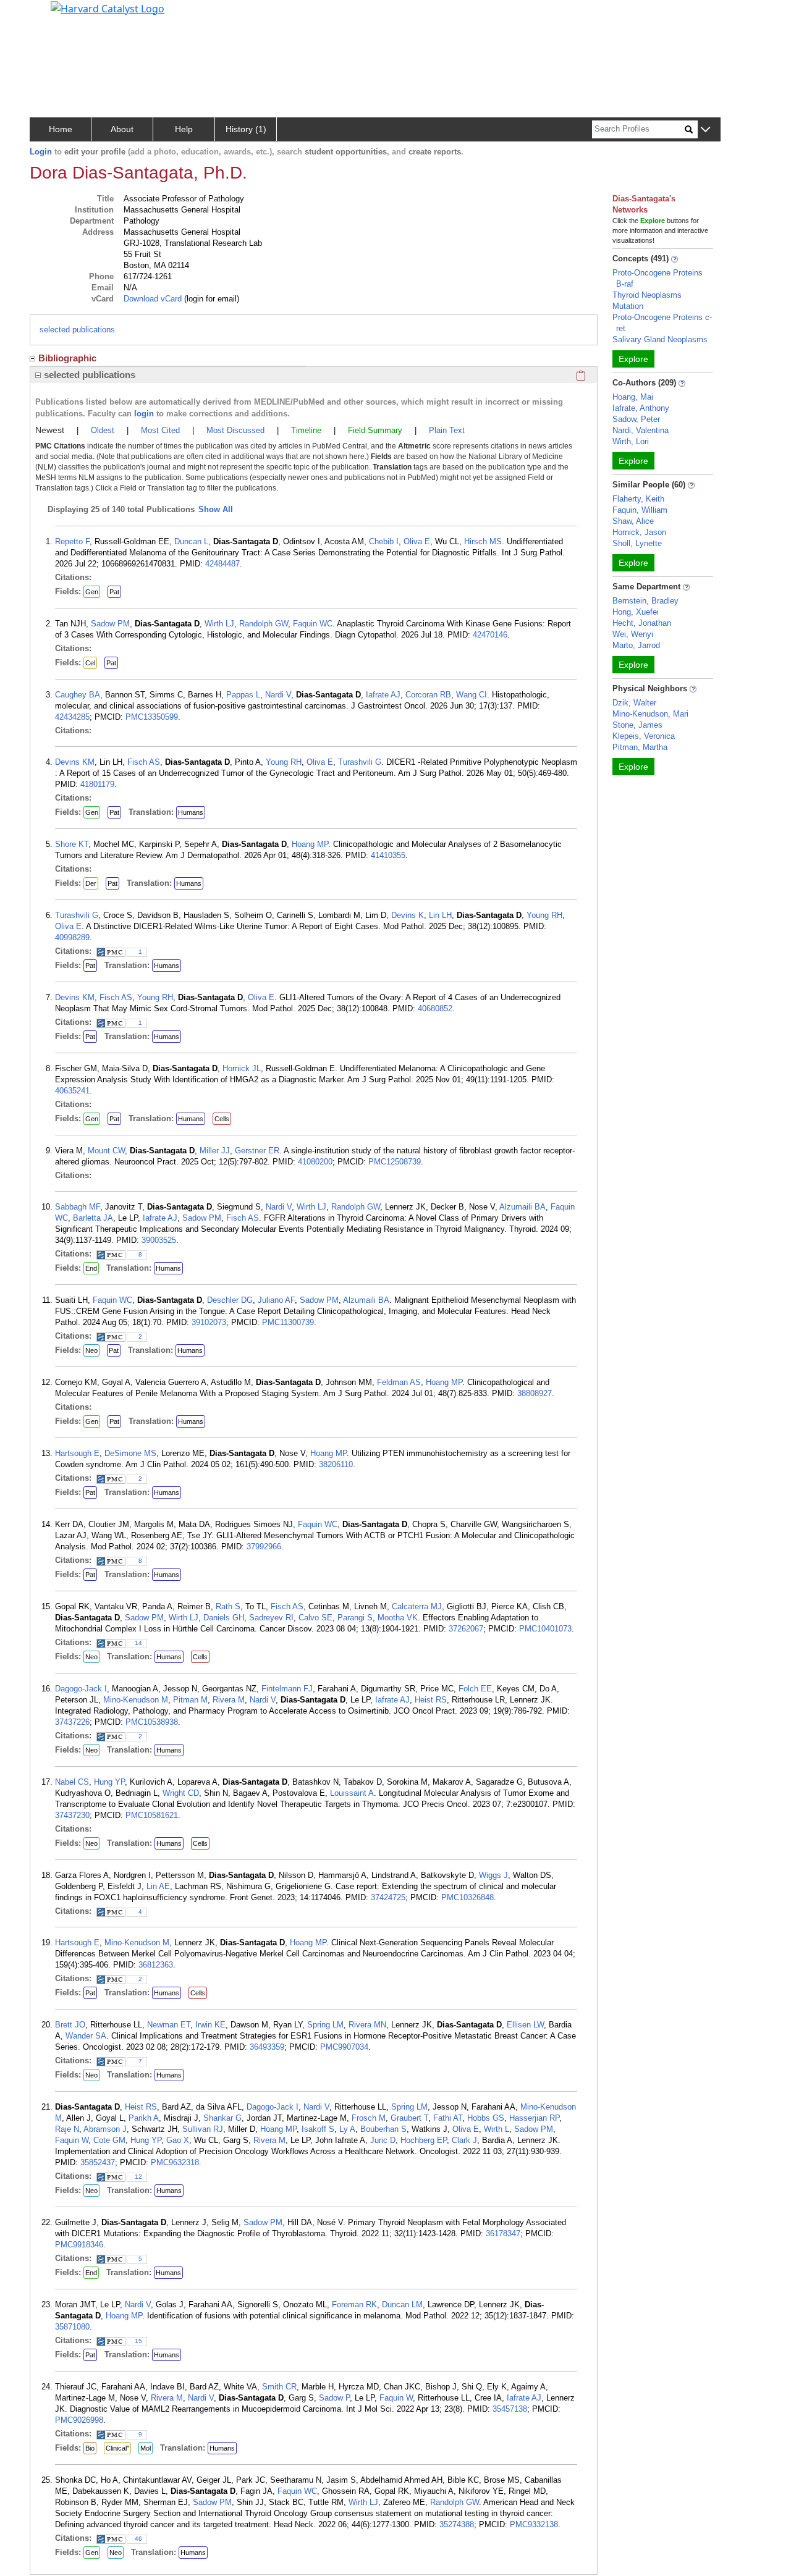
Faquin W (72, 2140)
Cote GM (109, 2140)
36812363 (156, 1965)
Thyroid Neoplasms (647, 295)
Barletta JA (93, 1218)
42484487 (222, 564)
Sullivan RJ (203, 2129)
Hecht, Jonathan (642, 623)
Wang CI (472, 695)
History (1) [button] (246, 129)
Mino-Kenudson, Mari (650, 714)
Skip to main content (52, 15)
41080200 (315, 1162)
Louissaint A (352, 1793)
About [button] (122, 129)
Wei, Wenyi (633, 634)
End (91, 1268)
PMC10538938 (152, 1722)
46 (138, 2539)
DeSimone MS (130, 1453)
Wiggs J (493, 1875)
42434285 (72, 717)
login (144, 414)
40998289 (72, 937)
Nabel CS (72, 1782)
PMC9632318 (175, 2162)
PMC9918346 (79, 2245)
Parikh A (144, 2118)
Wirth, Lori (631, 441)
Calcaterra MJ (417, 1606)
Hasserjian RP (534, 2118)
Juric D (383, 2140)
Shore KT (72, 844)
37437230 (72, 1815)
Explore (633, 359)
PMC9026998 (79, 2420)
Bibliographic (67, 358)
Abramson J (105, 2129)
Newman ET (169, 2025)
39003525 (159, 1240)
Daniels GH (224, 1618)
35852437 (98, 2162)
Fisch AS (144, 762)
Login (41, 152)
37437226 (72, 1722)
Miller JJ (215, 1151)
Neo (91, 1350)
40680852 (435, 1008)
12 (138, 2177)
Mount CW (106, 1151)
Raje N (67, 2129)
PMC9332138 (534, 2524)
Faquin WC (313, 624)
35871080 (72, 2327)
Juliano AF (276, 1300)
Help (184, 129)
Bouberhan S (383, 2129)
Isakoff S (318, 2129)
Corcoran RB (428, 695)
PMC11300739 (288, 1322)
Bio (90, 2448)
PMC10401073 (545, 1629)
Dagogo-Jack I (81, 1689)
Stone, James (637, 725)
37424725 (388, 1897)
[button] (705, 130)
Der (91, 883)
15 (138, 2341)
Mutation (628, 306)
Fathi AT (448, 2118)
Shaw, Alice (633, 521)
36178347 (503, 2233)
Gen (92, 592)
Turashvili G (360, 762)
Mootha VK (398, 1618)
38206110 (336, 1464)
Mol (146, 2448)
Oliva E (417, 541)
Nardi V (278, 695)
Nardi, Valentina (641, 430)
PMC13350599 (152, 717)
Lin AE (158, 1886)
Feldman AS (399, 1382)
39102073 (209, 1322)
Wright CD (181, 1793)
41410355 (388, 855)
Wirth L (497, 2129)
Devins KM (75, 762)
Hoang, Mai (633, 397)
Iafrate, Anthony (641, 408)
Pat (114, 592)
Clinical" (117, 2448)
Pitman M (190, 1700)
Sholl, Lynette (637, 543)
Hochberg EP (424, 2140)
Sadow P (334, 2398)
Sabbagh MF (78, 1207)
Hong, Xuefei (636, 612)
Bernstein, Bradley (645, 601)
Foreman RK (354, 2305)
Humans (191, 812)
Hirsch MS (483, 541)
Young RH (284, 762)
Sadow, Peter (636, 419)
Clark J (464, 2140)
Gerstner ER (257, 1151)
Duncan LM (402, 2305)
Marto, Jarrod (636, 645)
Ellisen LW (525, 2025)
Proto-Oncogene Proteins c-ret (662, 323)
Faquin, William (640, 510)
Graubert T (409, 2118)
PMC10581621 (152, 1815)
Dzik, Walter (634, 703)
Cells (222, 1119)
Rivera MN (367, 2025)
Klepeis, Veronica (644, 736)
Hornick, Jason (639, 532)
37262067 (466, 1629)
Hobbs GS (486, 2118)
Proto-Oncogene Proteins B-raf (658, 278)
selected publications (77, 330)
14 (138, 1643)
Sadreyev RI (271, 1618)
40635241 (72, 1091)
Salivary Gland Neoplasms (660, 339)
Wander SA (86, 2036)
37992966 (264, 1547)
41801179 (97, 784)
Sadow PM (110, 624)
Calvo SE (315, 1618)
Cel (90, 663)
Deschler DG (230, 1300)
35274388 (457, 2524)
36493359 (267, 2047)
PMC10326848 (467, 1897)
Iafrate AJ (383, 695)
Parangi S (355, 1618)
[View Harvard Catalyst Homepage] (108, 7)
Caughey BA (78, 695)
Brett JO (70, 2025)
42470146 (490, 635)
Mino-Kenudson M (136, 1700)
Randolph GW (264, 624)
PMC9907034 (344, 2047)
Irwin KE (210, 2025)
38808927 (535, 1393)
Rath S (228, 1606)
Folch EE (475, 1689)
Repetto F (72, 541)
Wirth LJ (219, 624)
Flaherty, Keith (638, 499)
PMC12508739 (395, 1162)
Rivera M (229, 1700)
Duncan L (191, 541)
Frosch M (369, 2118)
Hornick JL (242, 1068)
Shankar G (222, 2118)
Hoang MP (310, 844)
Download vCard (153, 299)
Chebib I (384, 541)
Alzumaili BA (522, 1207)
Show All (216, 509)
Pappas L (243, 695)
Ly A (347, 2129)
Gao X (178, 2140)
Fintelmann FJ (287, 1689)
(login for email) (210, 299)
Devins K (408, 915)
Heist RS (431, 1700)
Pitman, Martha (640, 747)
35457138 (510, 2409)
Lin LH (440, 915)
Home (61, 129)
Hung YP (109, 1782)
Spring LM (325, 2025)
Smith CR (279, 2387)
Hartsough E (77, 1453)
